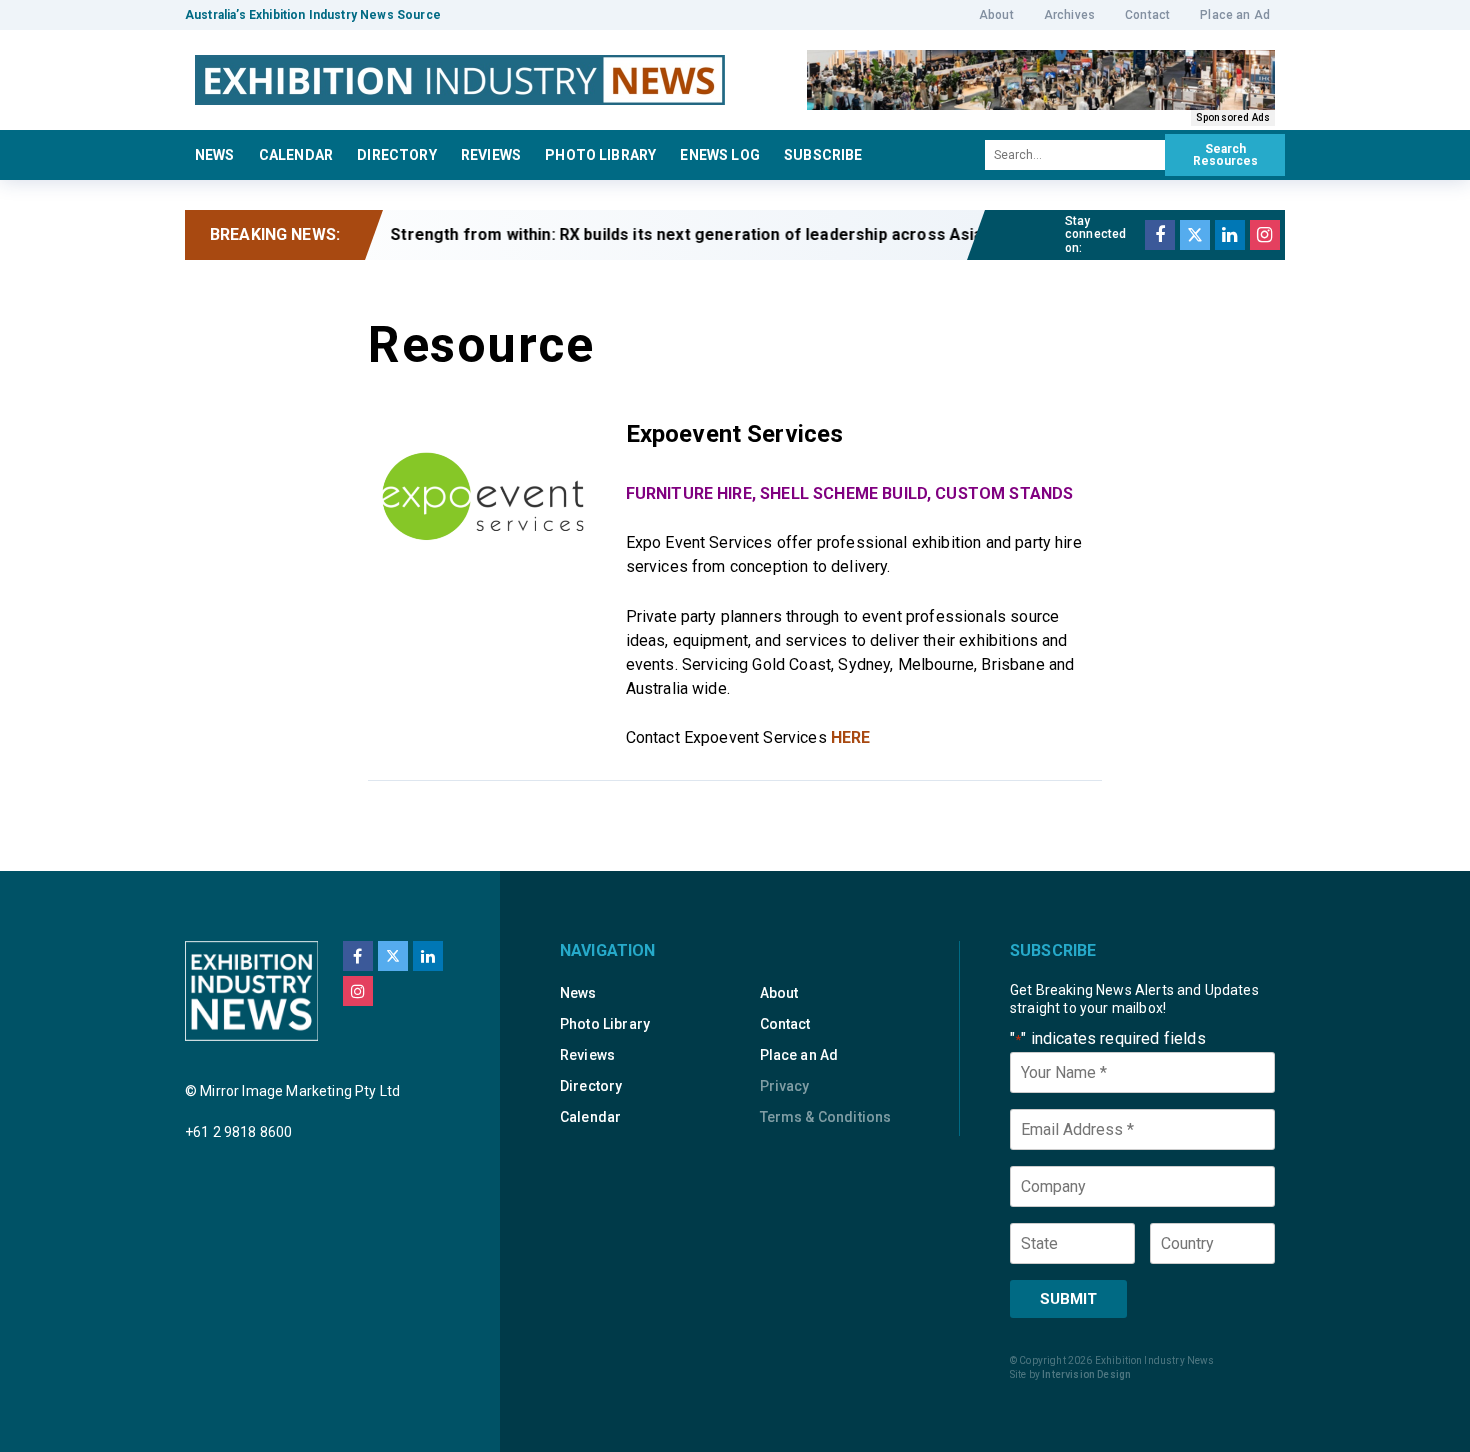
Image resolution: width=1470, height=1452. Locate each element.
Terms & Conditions (826, 1117)
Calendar (296, 155)
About (996, 15)
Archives (1069, 15)
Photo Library (600, 155)
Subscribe (823, 155)
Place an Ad (1235, 15)
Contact (1147, 15)
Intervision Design (1086, 1374)
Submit (1068, 1299)
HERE (851, 737)
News (215, 155)
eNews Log (719, 155)
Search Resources (1225, 155)
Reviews (491, 155)
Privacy (785, 1086)
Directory (396, 155)
